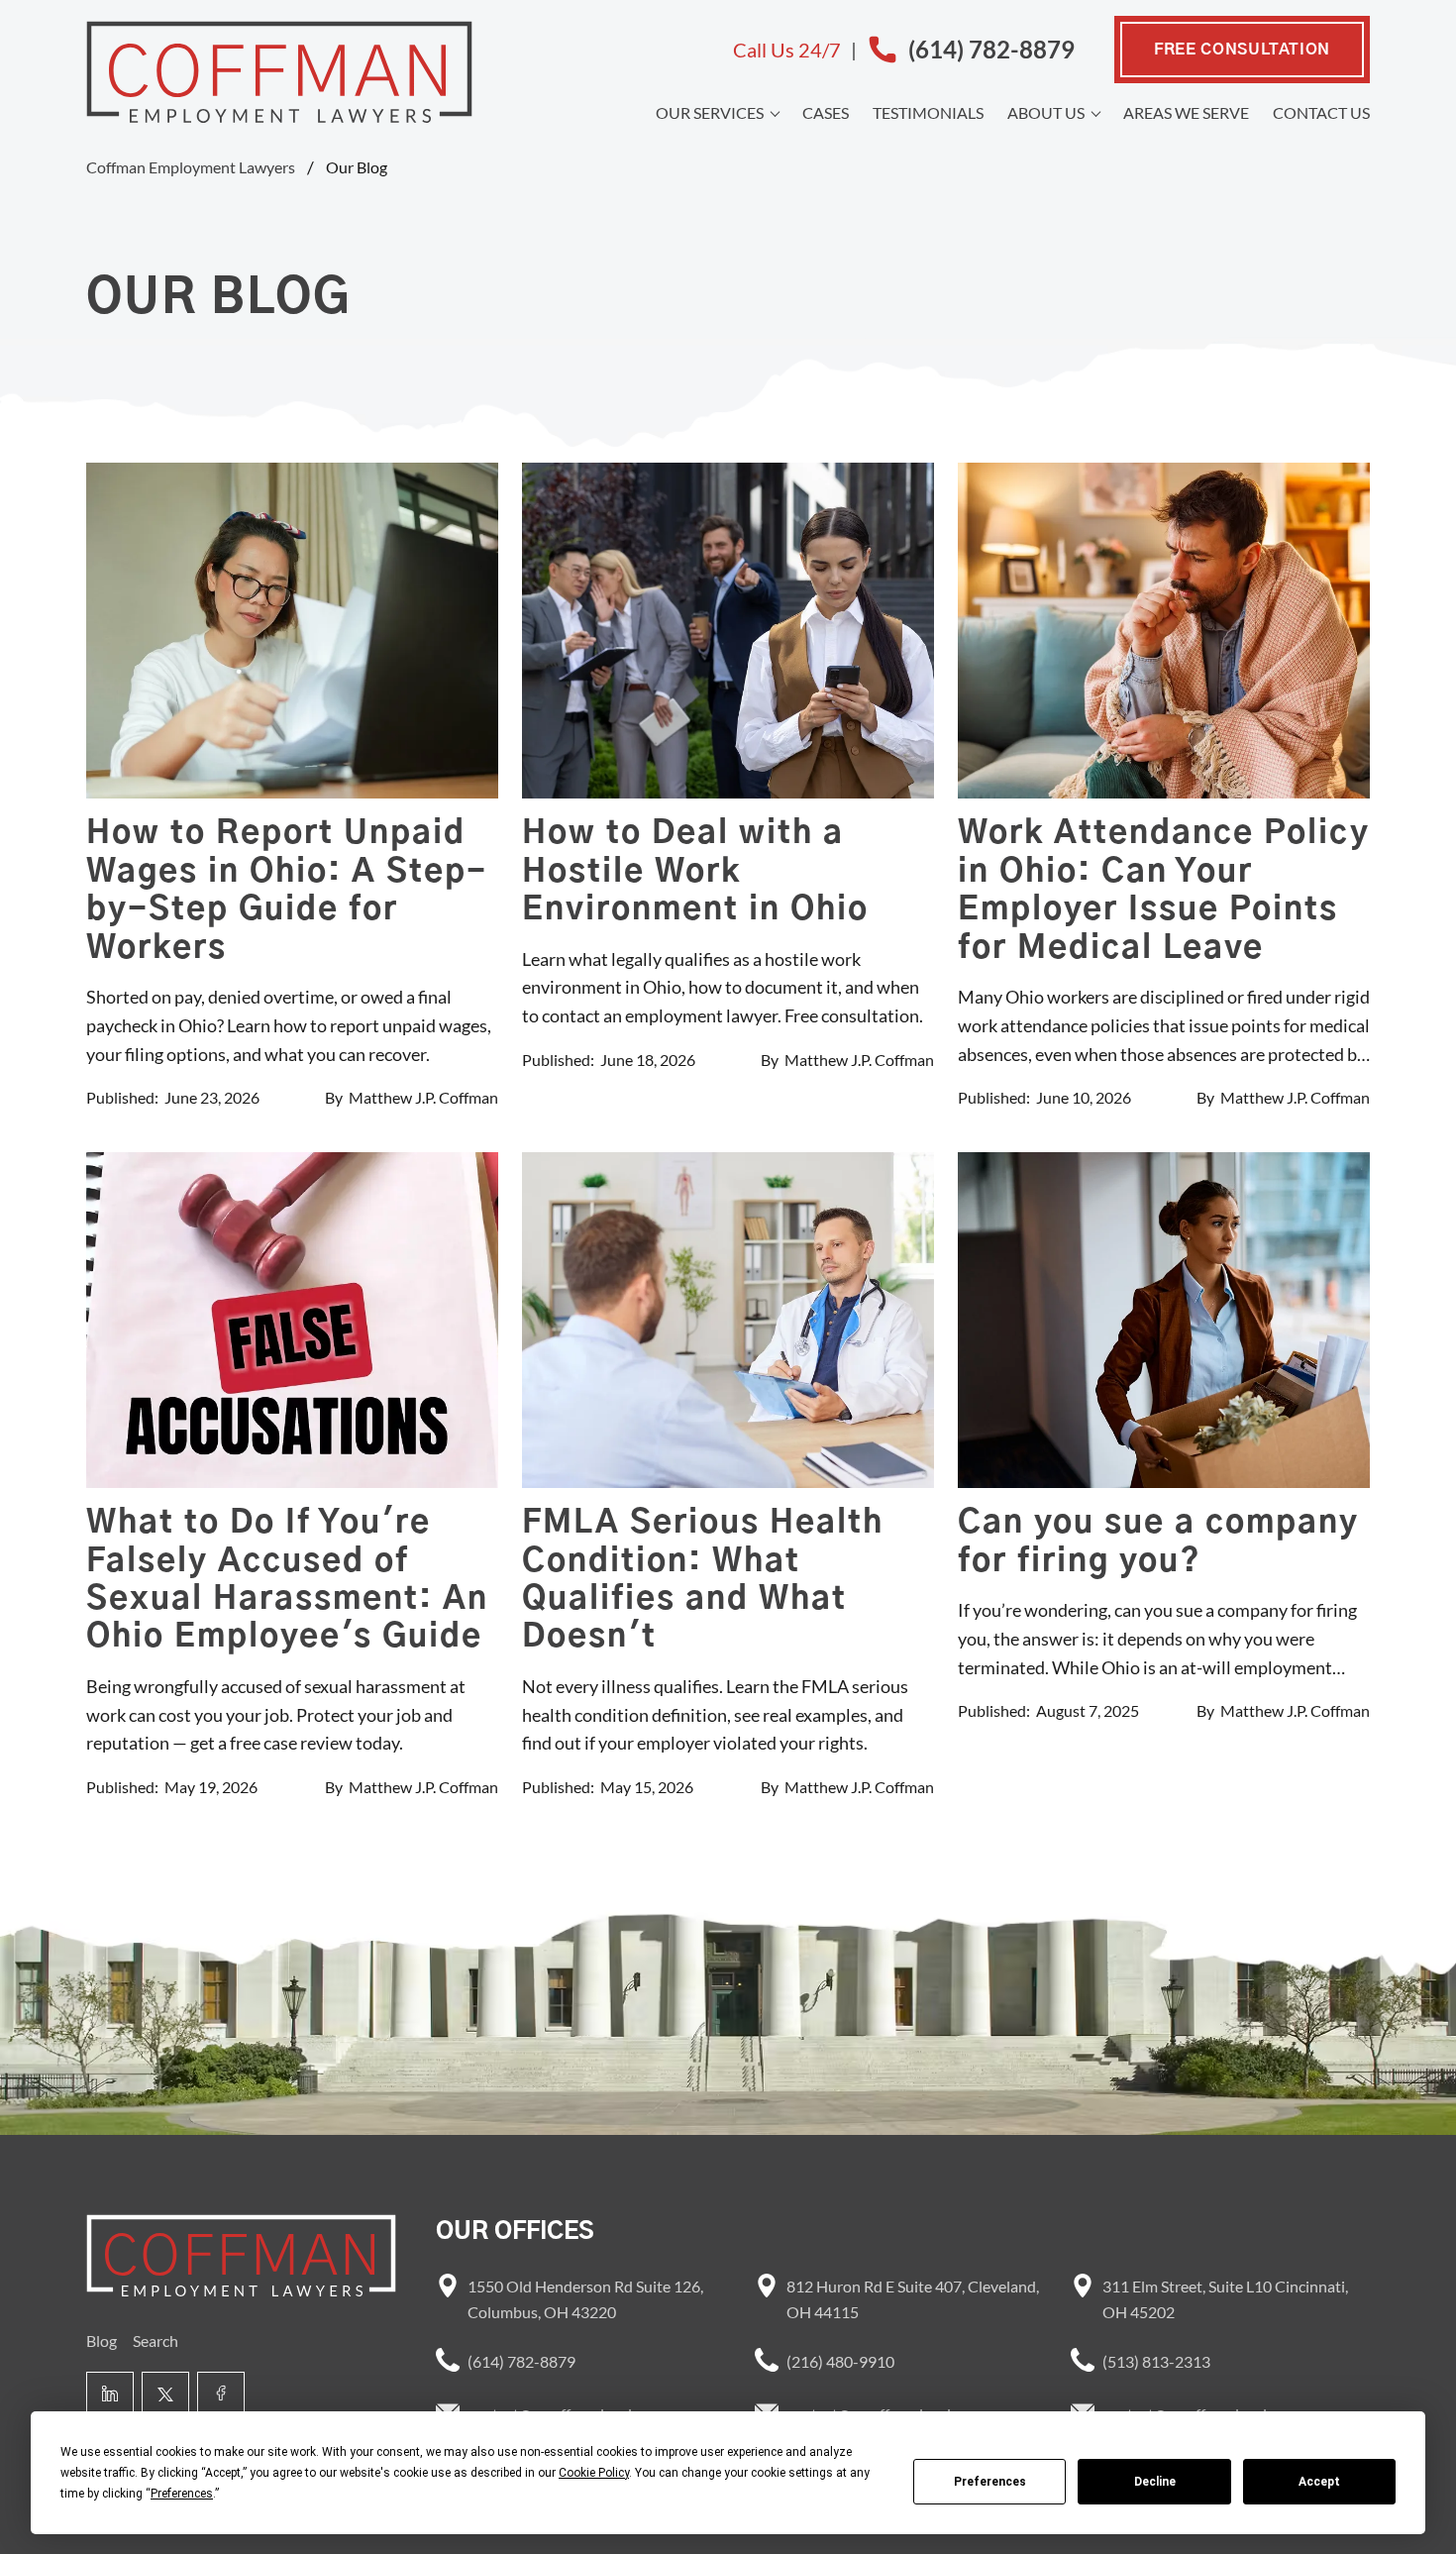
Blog (102, 2341)
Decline (1155, 2482)
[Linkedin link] (110, 2395)
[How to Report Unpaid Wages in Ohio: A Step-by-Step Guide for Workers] (292, 631)
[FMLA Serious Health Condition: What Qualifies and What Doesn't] (728, 1320)
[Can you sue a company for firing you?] (1164, 1320)
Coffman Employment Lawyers (191, 167)
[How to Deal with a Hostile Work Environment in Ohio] (728, 631)
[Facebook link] (221, 2395)
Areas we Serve (1186, 112)
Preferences (990, 2482)
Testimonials (928, 112)
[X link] (165, 2395)
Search (156, 2341)
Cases (826, 112)
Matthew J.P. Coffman (423, 1097)
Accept (1319, 2482)
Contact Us (1321, 112)
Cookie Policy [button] (594, 2473)
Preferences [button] (182, 2494)
